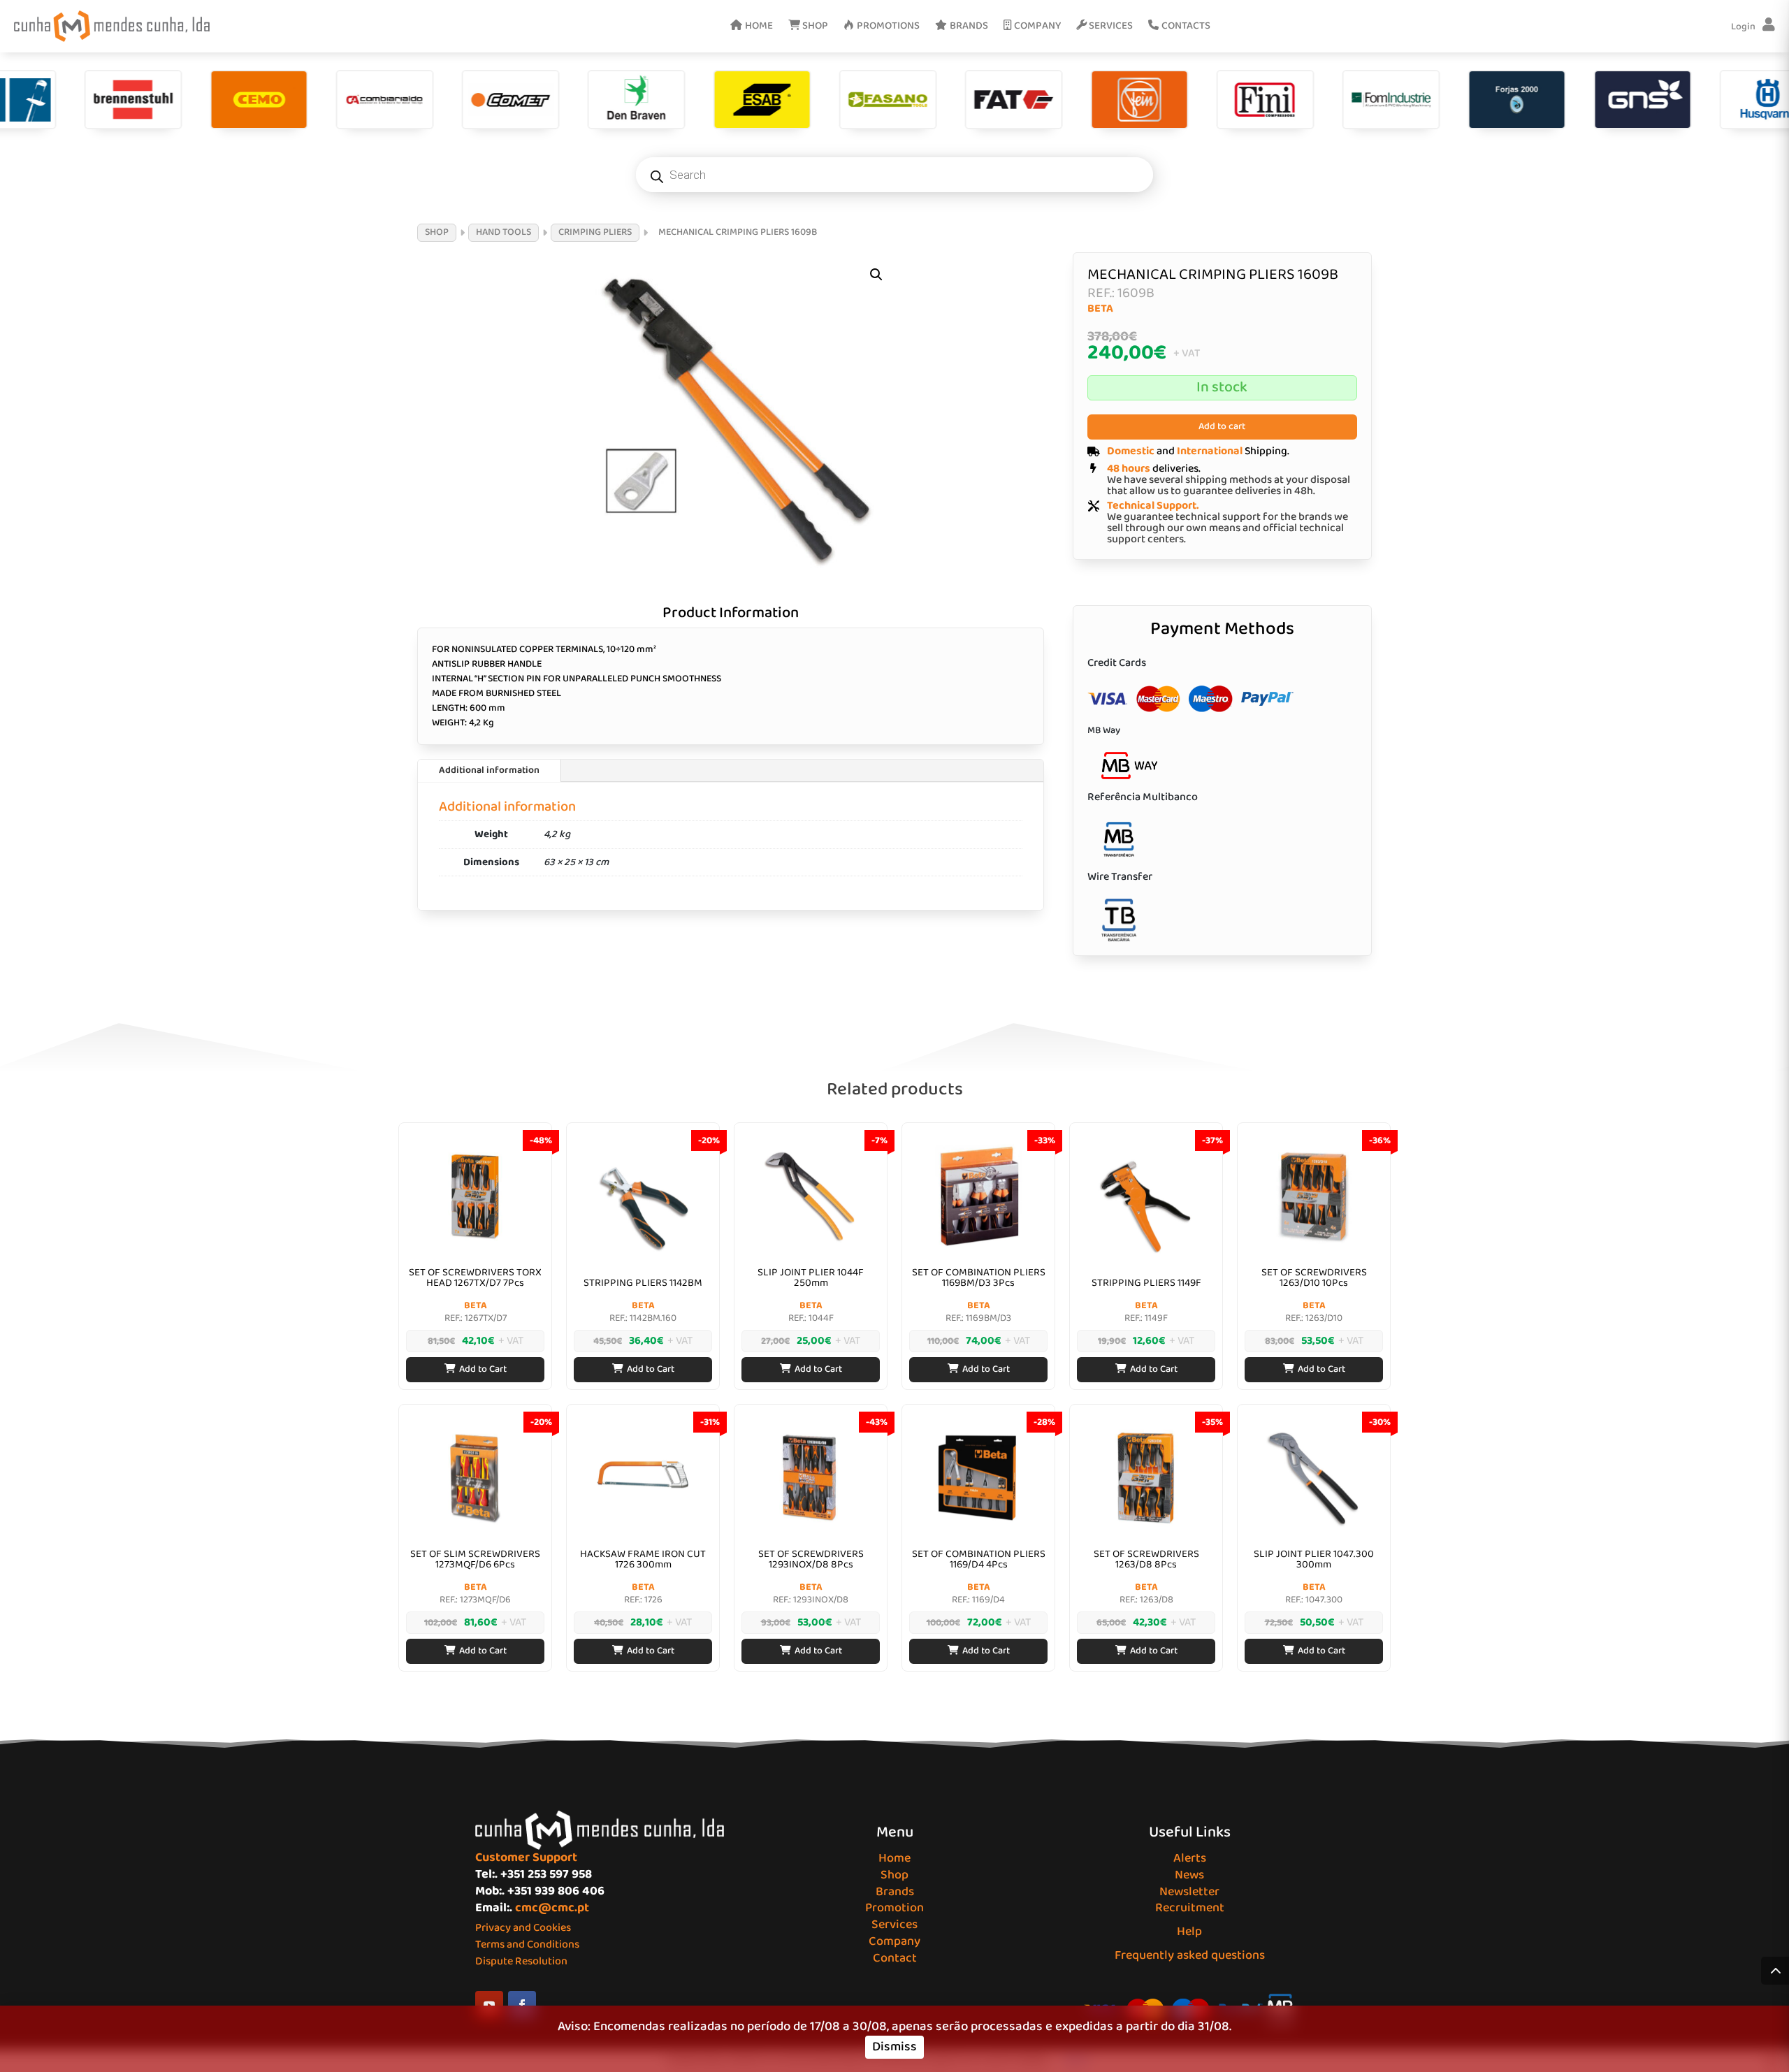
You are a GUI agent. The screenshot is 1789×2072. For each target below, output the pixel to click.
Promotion (894, 1908)
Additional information (489, 770)
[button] (876, 275)
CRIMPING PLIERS (595, 232)
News (1189, 1875)
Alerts (1190, 1858)
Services (894, 1925)
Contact (895, 1958)
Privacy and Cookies (523, 1928)
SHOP (437, 232)
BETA (1100, 309)
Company (894, 1941)
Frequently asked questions (1190, 1955)
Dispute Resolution (521, 1961)
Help (1189, 1932)
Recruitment (1190, 1908)
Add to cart (1222, 426)
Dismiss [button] (894, 2047)
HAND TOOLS (504, 232)
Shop (894, 1875)
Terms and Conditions (527, 1944)
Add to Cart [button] (483, 1369)
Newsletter (1189, 1892)
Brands (895, 1892)
